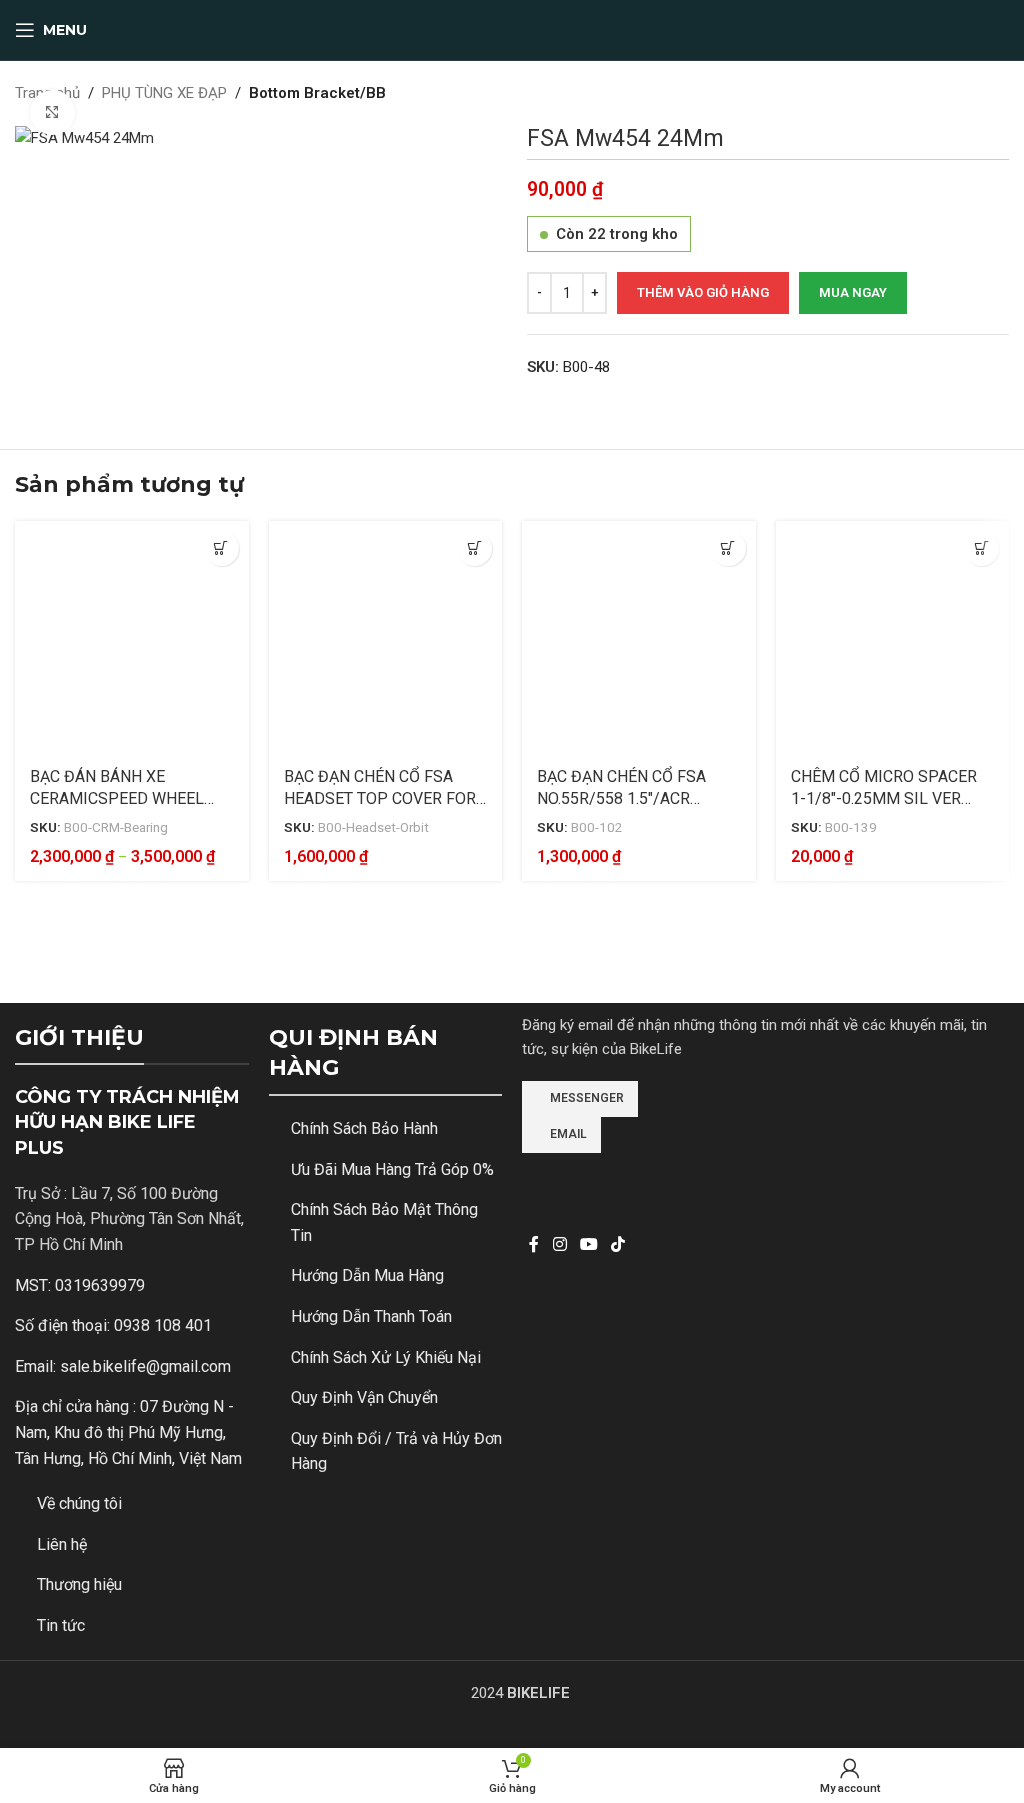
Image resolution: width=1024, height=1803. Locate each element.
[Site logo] (512, 29)
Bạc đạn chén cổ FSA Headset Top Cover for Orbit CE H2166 (380, 799)
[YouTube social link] (588, 1245)
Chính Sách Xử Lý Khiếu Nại (386, 1357)
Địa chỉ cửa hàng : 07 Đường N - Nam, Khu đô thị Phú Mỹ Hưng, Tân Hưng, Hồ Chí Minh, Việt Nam (128, 1432)
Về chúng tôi (79, 1503)
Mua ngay (853, 292)
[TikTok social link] (618, 1245)
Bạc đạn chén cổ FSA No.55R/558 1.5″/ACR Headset (621, 799)
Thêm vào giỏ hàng (703, 292)
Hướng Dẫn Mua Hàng (367, 1275)
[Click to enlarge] (52, 112)
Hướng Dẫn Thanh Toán (371, 1316)
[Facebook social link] (534, 1245)
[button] (728, 548)
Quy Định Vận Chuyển (364, 1397)
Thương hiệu (79, 1584)
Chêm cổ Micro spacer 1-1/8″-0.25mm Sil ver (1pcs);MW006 (884, 799)
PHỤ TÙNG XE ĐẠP (164, 93)
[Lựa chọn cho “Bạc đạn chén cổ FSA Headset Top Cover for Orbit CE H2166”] (474, 548)
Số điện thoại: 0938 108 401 (113, 1325)
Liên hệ (62, 1544)
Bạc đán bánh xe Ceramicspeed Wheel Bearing (117, 799)
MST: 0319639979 (80, 1285)
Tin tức (61, 1625)
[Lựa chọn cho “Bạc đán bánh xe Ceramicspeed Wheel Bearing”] (221, 548)
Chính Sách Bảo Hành (364, 1128)
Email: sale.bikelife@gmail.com (123, 1366)
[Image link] (597, 1180)
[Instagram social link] (559, 1245)
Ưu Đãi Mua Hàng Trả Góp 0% (392, 1169)
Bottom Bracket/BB (317, 93)
